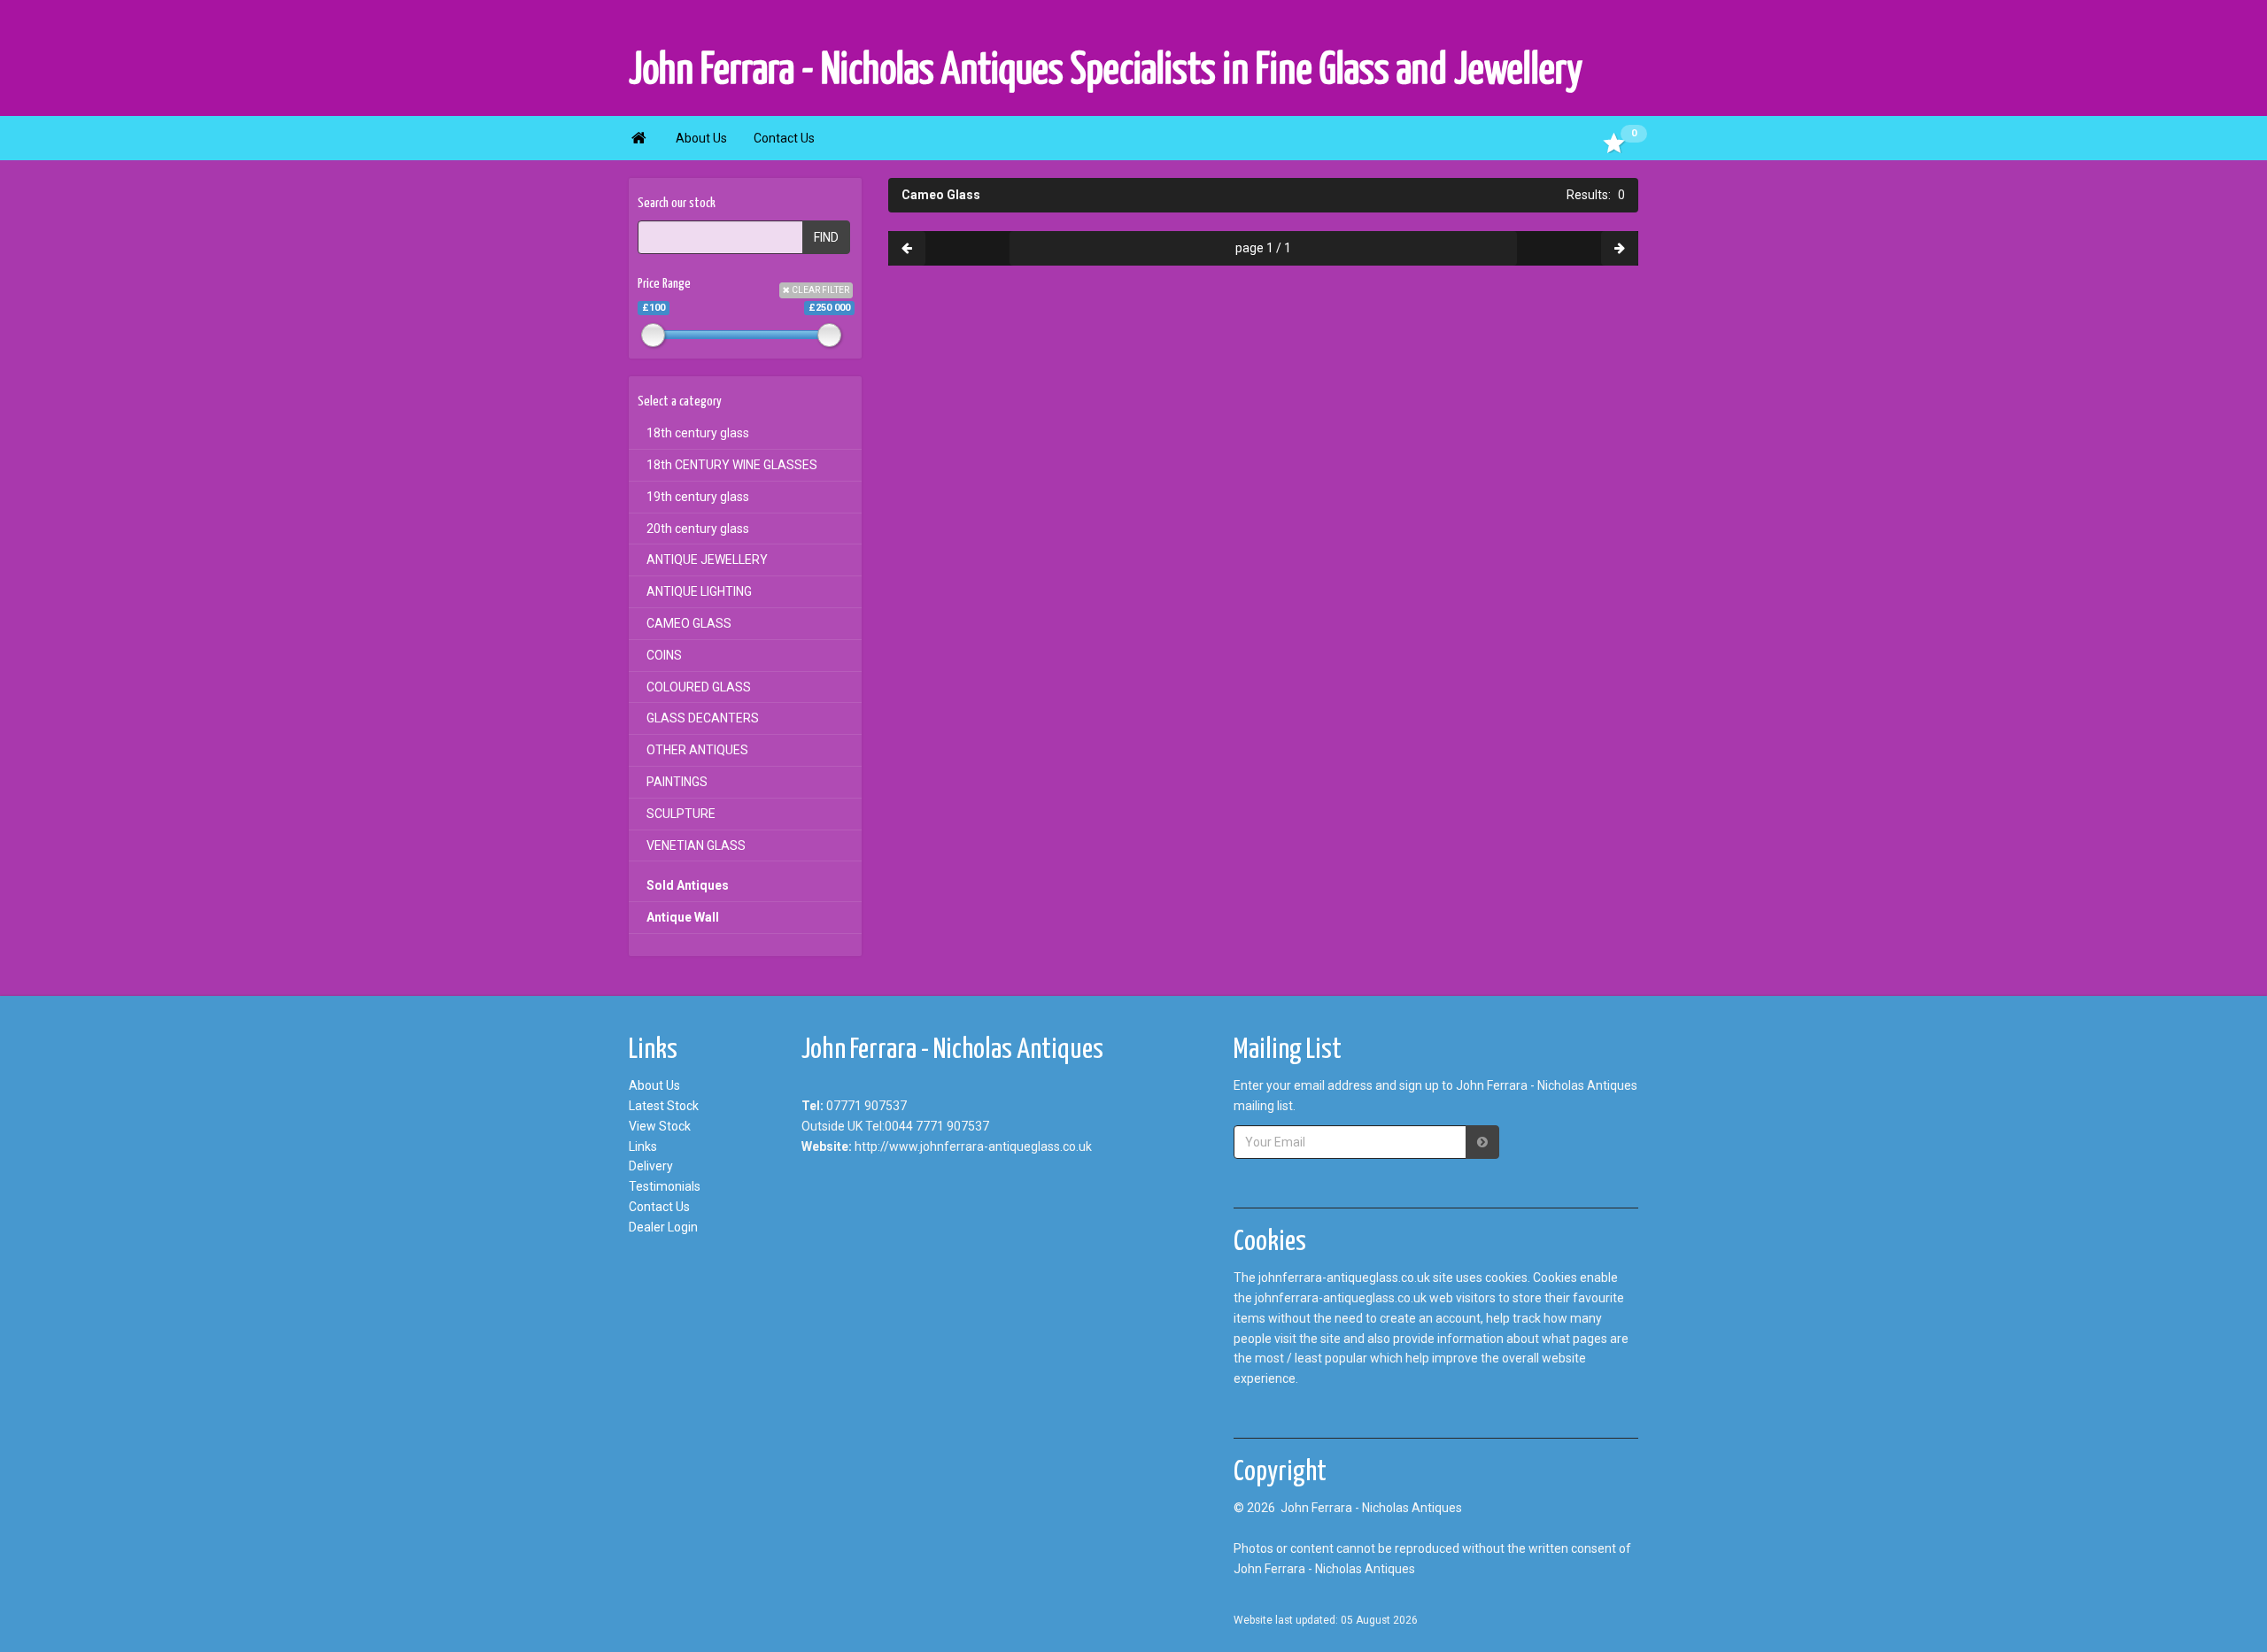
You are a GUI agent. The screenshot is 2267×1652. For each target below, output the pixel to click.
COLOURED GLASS (699, 687)
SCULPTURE (681, 814)
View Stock (660, 1126)
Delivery (651, 1166)
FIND (826, 237)
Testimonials (665, 1186)
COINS (664, 655)
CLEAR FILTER (820, 290)
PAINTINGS (677, 782)
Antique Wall (683, 917)
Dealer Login (663, 1227)
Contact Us (784, 138)
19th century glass (698, 497)
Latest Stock (664, 1106)
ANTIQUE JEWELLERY (707, 560)
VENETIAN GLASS (696, 845)
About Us (701, 138)
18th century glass (698, 433)
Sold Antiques (688, 885)
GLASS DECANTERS (703, 718)
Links (643, 1146)
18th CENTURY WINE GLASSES (732, 465)
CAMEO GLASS (689, 623)
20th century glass (698, 529)
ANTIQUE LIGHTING (699, 591)
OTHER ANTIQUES (697, 750)
